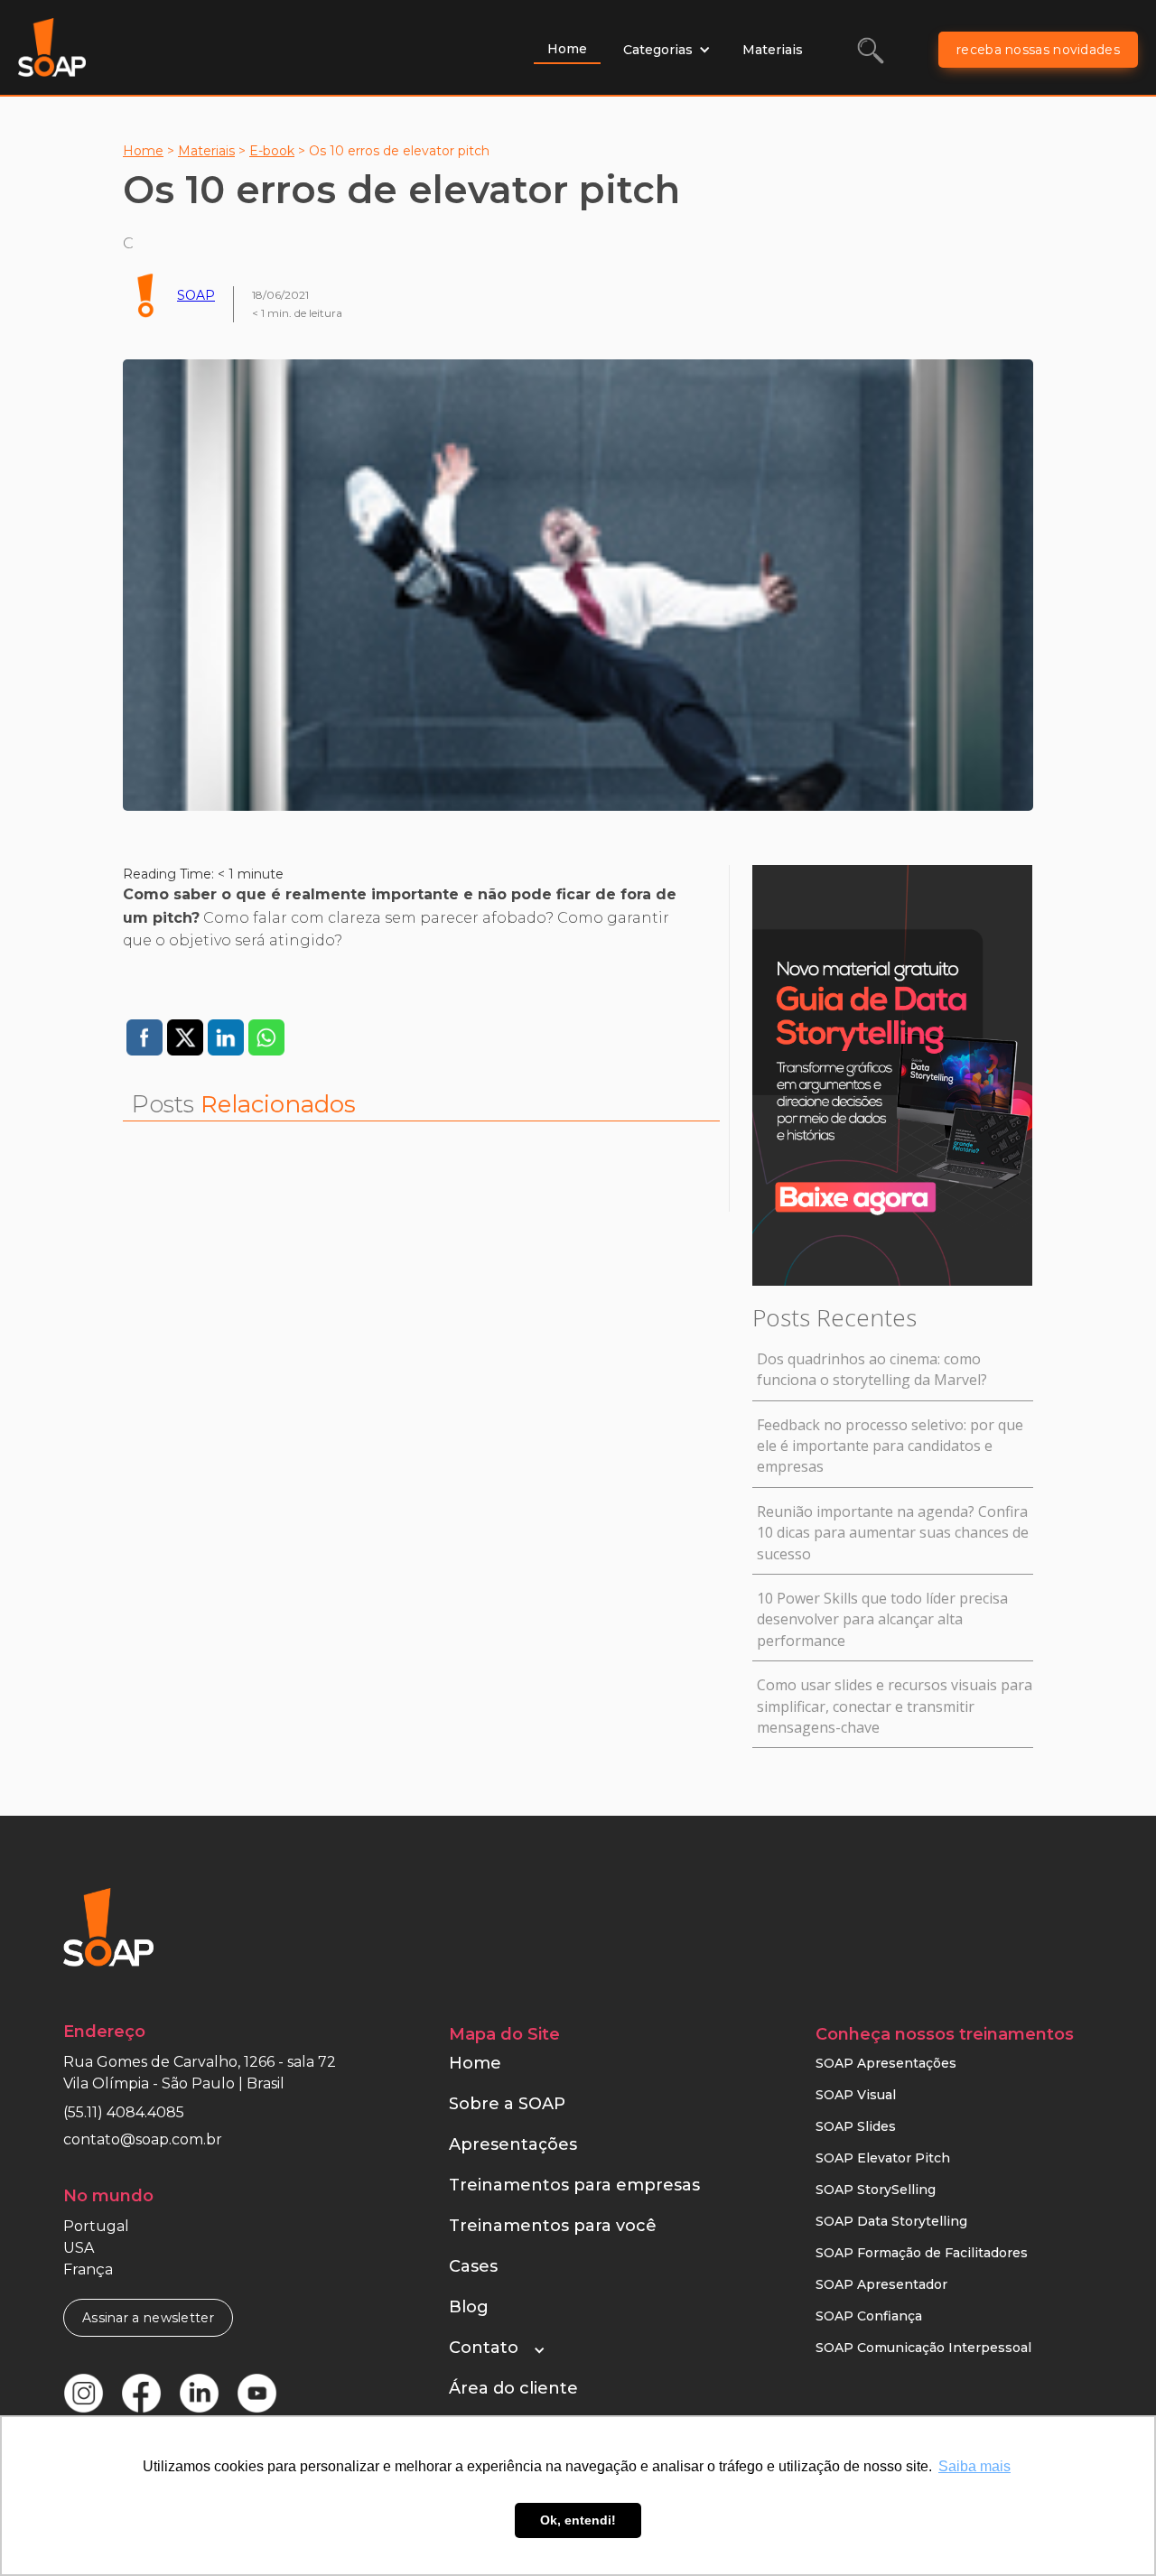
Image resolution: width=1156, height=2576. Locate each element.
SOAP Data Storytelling (891, 2221)
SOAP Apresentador (881, 2284)
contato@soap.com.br (143, 2139)
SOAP (196, 295)
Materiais (773, 50)
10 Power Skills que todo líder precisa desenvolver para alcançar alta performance (882, 1619)
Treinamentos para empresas (574, 2185)
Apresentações (513, 2144)
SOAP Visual (856, 2095)
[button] (667, 50)
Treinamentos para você (553, 2226)
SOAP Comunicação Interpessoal (923, 2348)
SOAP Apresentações (886, 2063)
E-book (272, 151)
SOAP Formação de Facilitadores (922, 2253)
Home (567, 49)
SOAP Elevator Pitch (883, 2158)
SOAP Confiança (869, 2316)
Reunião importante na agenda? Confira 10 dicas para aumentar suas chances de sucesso (893, 1533)
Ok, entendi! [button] (578, 2520)
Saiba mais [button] (974, 2466)
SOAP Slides (856, 2126)
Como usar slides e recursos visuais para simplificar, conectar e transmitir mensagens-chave (895, 1706)
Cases (473, 2266)
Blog (469, 2307)
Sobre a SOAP (507, 2104)
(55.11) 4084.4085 (124, 2112)
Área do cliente (513, 2388)
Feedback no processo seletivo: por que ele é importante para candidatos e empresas (890, 1446)
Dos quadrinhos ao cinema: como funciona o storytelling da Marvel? (872, 1369)
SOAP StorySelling (876, 2190)
